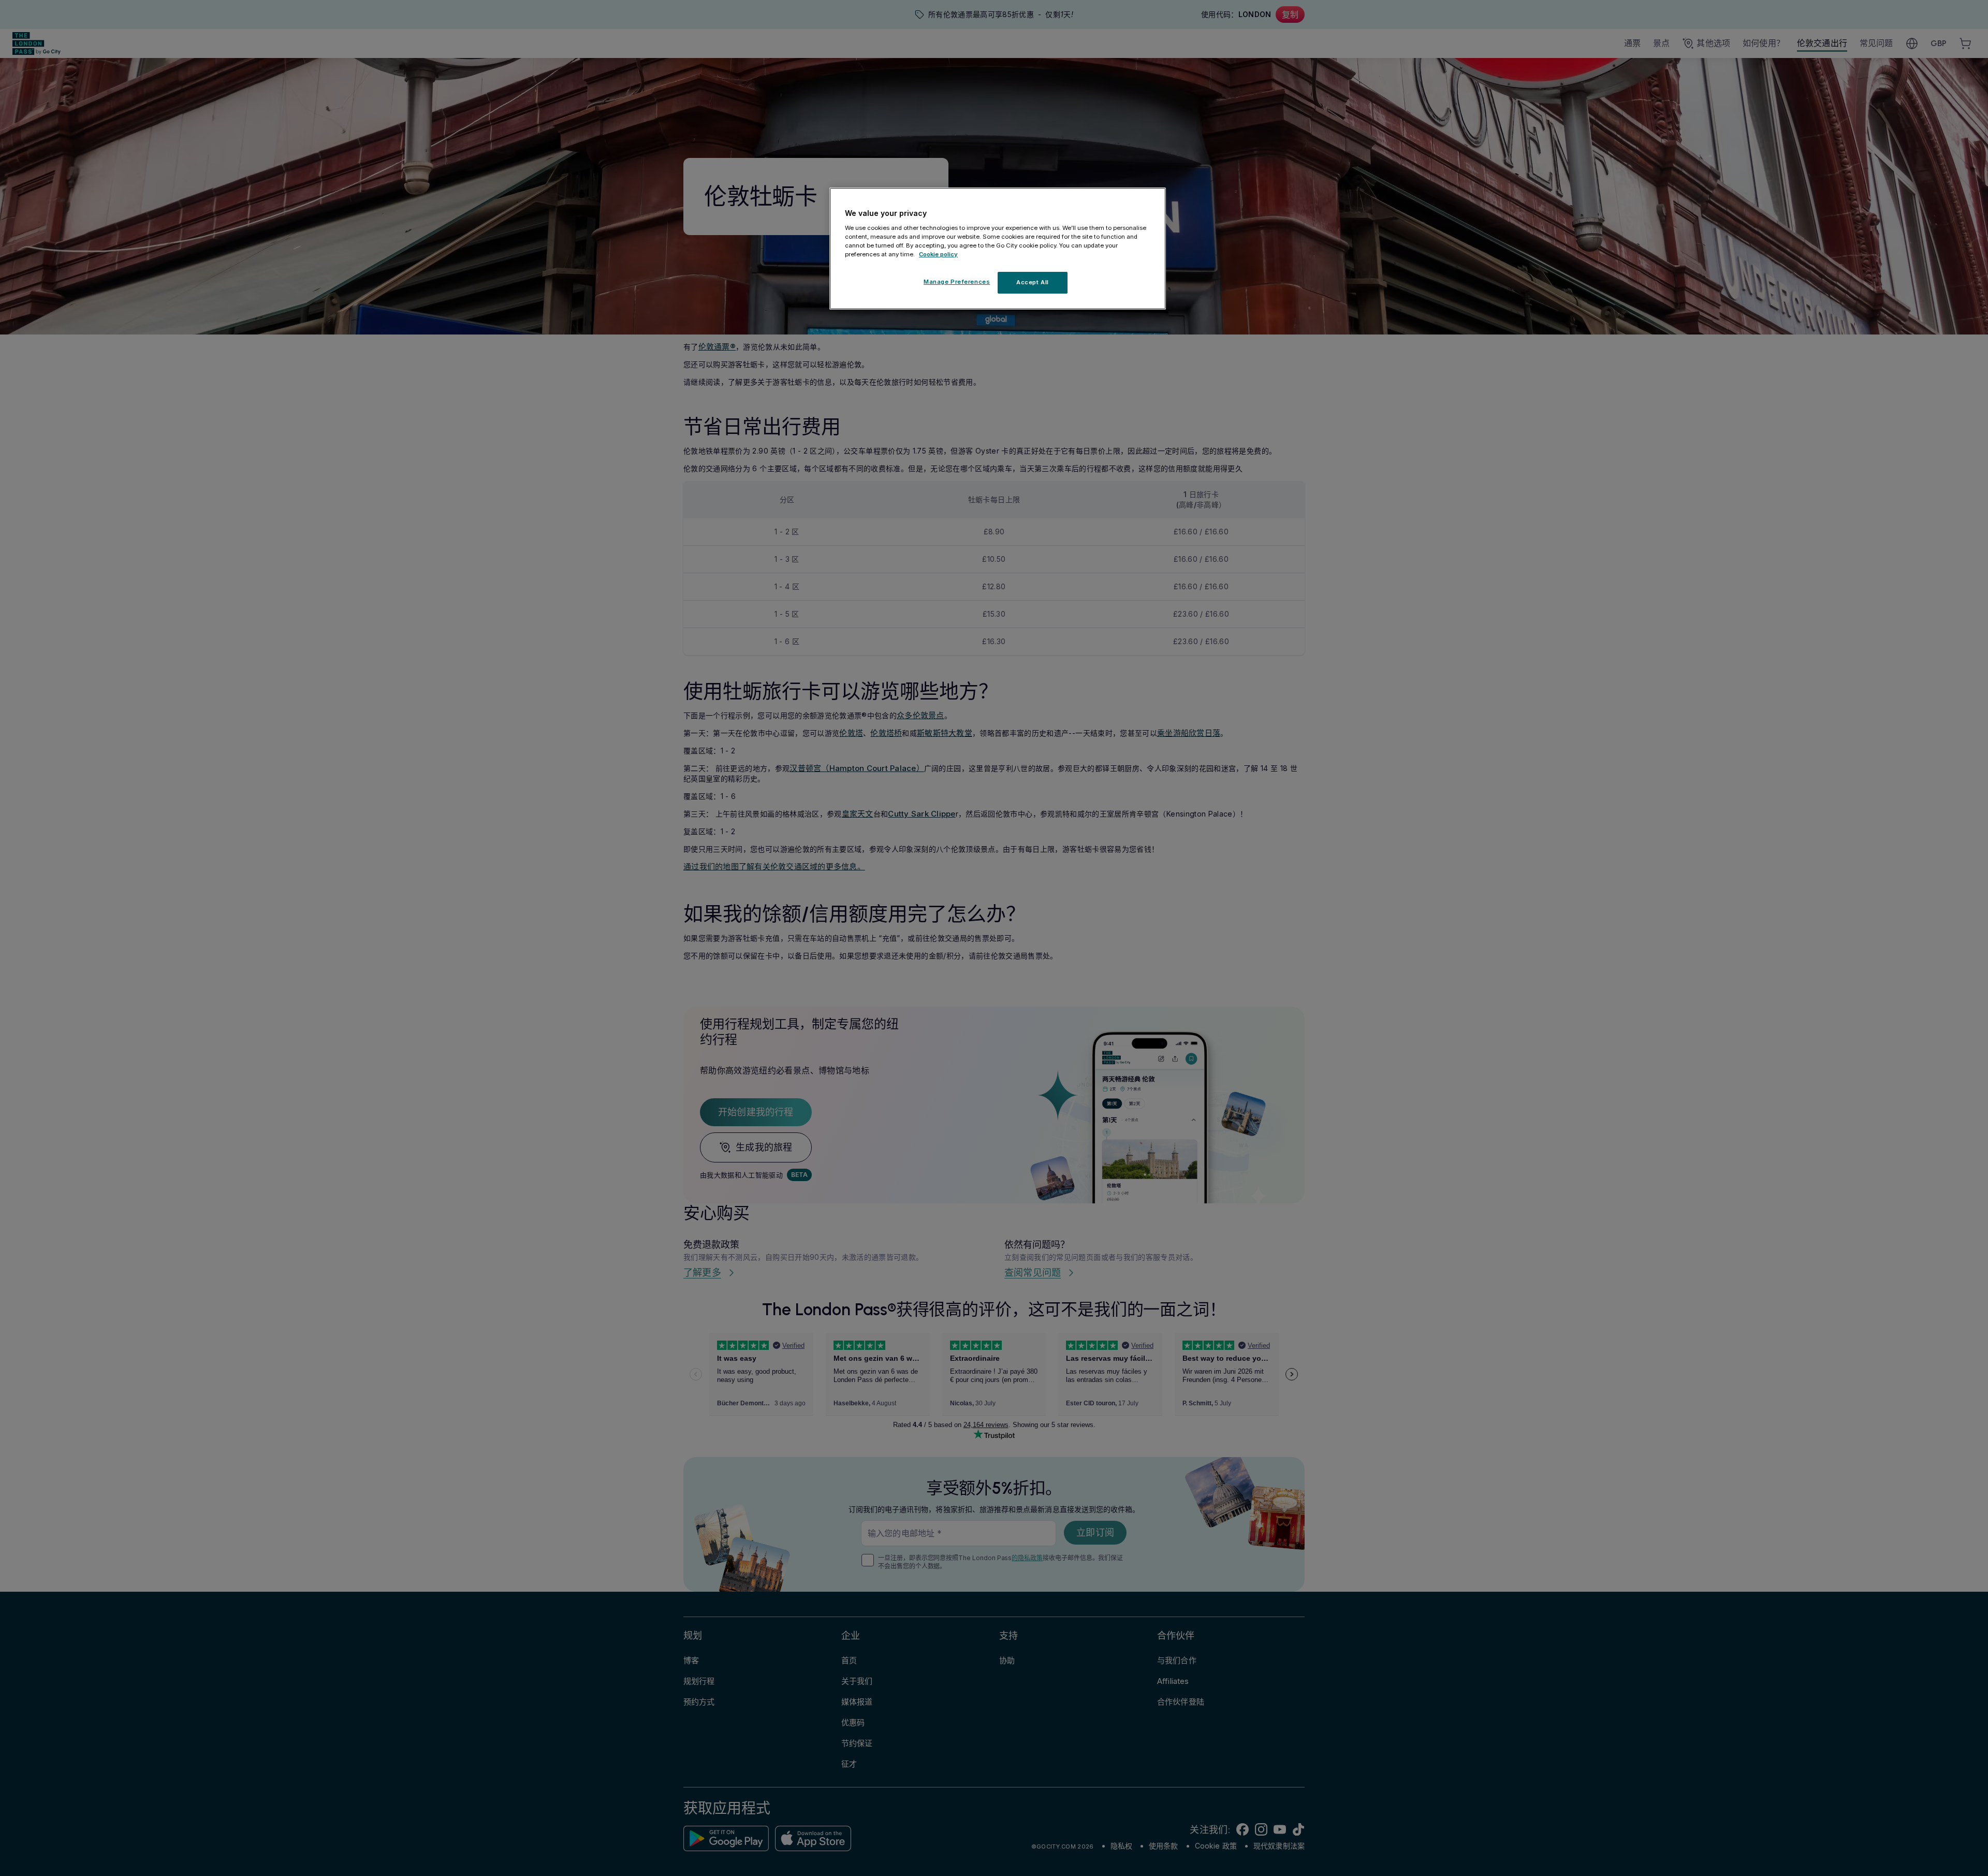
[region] (998, 249)
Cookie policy (938, 254)
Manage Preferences (957, 282)
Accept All (1033, 282)
